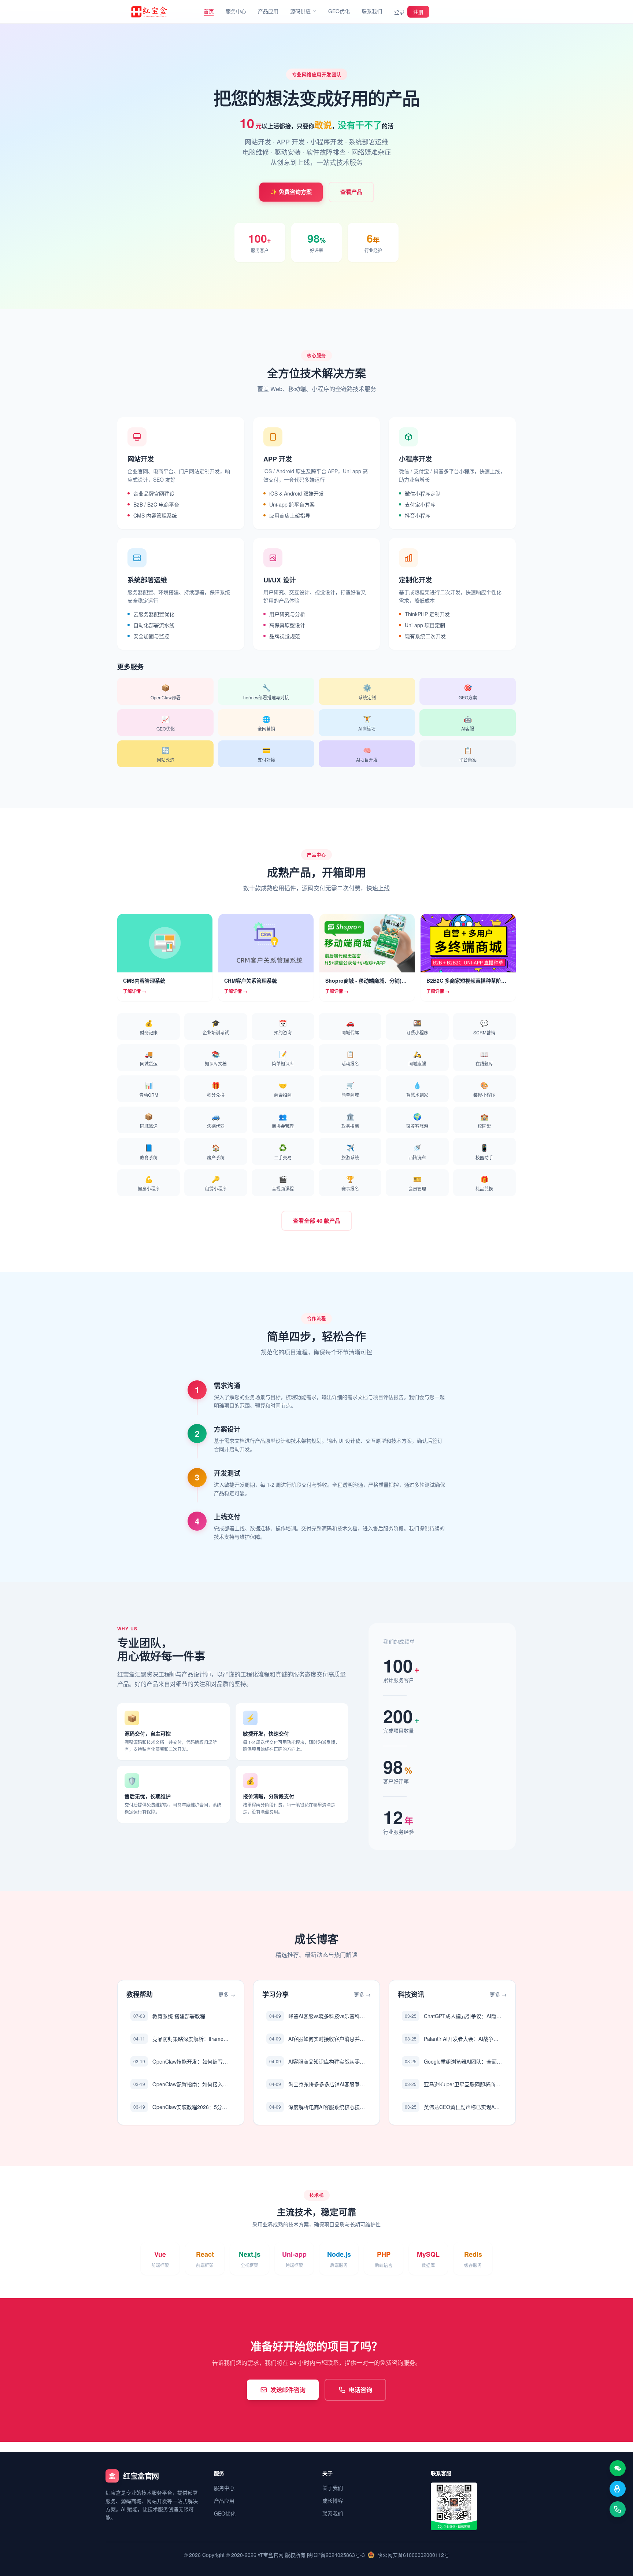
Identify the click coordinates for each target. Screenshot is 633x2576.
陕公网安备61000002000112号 (413, 2555)
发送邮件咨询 (288, 2390)
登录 (399, 12)
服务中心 (236, 11)
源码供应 (300, 11)
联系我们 (372, 11)
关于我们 (333, 2488)
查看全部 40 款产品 (317, 1221)
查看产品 (351, 192)
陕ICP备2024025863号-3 (336, 2555)
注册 (418, 12)
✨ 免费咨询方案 (291, 192)
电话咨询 (360, 2390)
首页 (209, 11)
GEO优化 (339, 11)
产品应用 (268, 11)
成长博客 (333, 2500)
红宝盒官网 (271, 2555)
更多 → (227, 1994)
